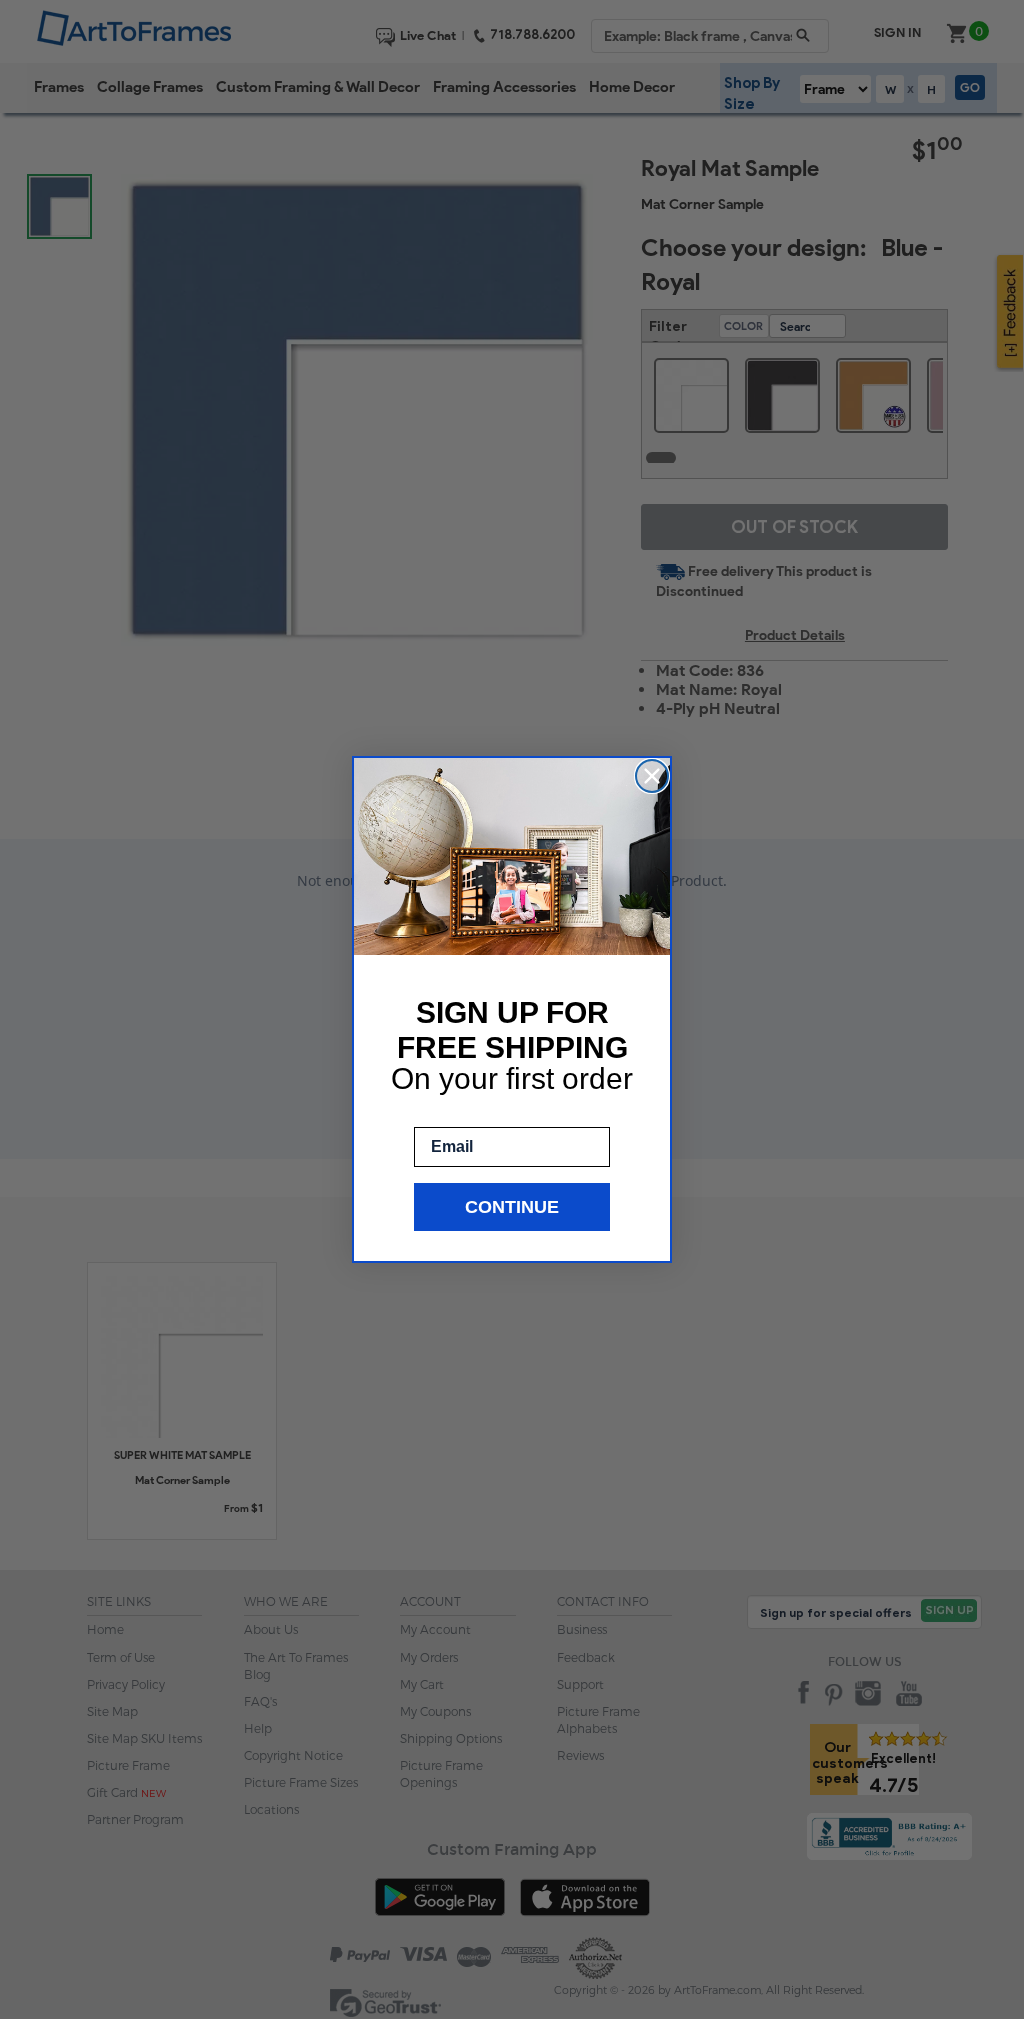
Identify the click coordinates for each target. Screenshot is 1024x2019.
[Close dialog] (652, 776)
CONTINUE (512, 1207)
